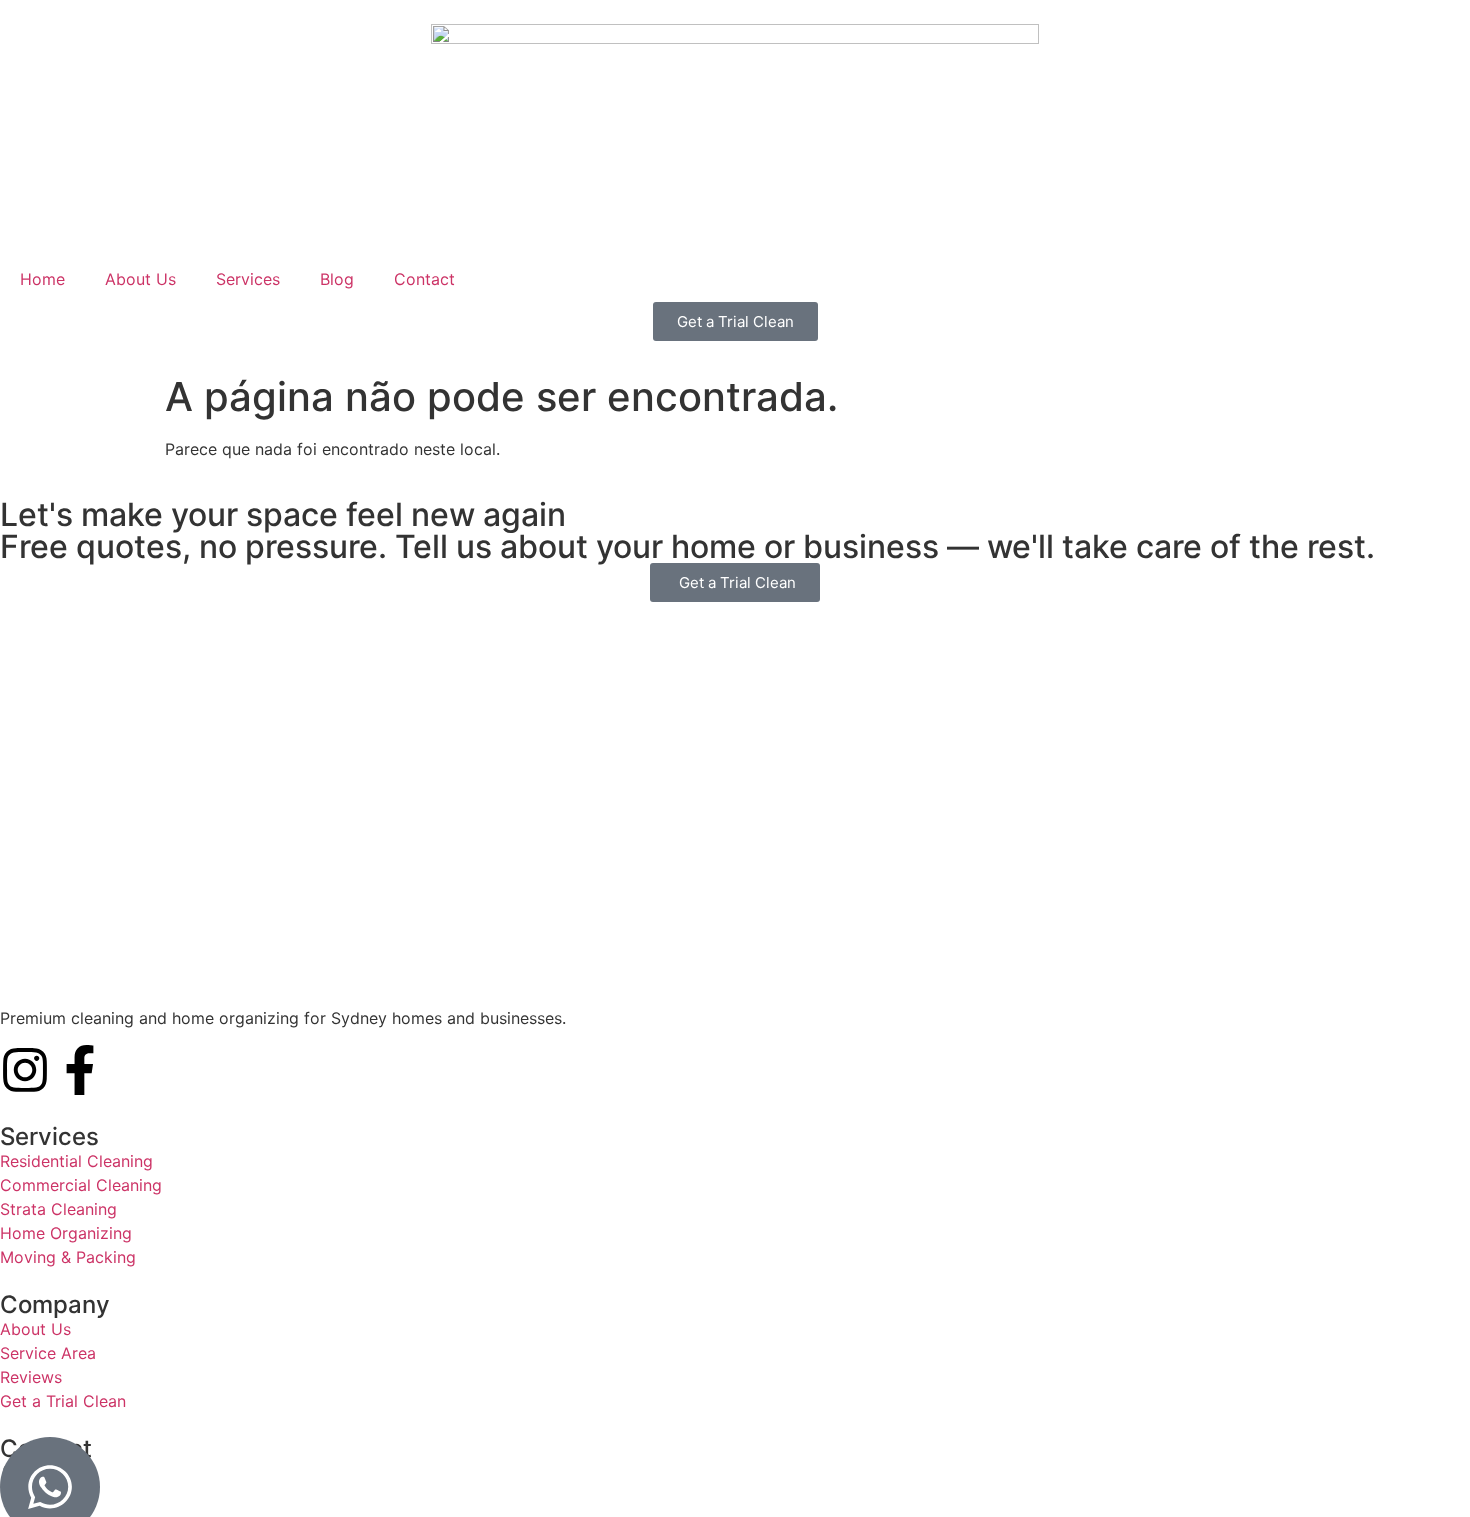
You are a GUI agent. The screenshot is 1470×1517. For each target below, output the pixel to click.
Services (248, 279)
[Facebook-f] (80, 1070)
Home (42, 279)
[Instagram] (25, 1070)
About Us (140, 279)
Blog (337, 279)
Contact (424, 279)
